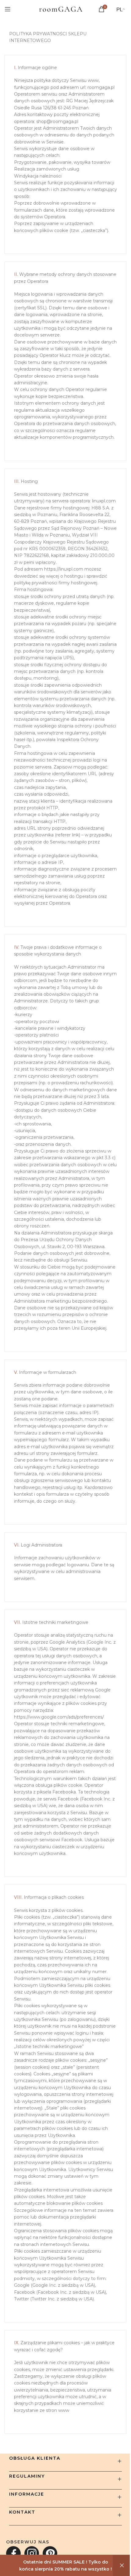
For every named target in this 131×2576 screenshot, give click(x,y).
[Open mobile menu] (8, 9)
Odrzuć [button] (122, 2565)
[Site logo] (61, 9)
